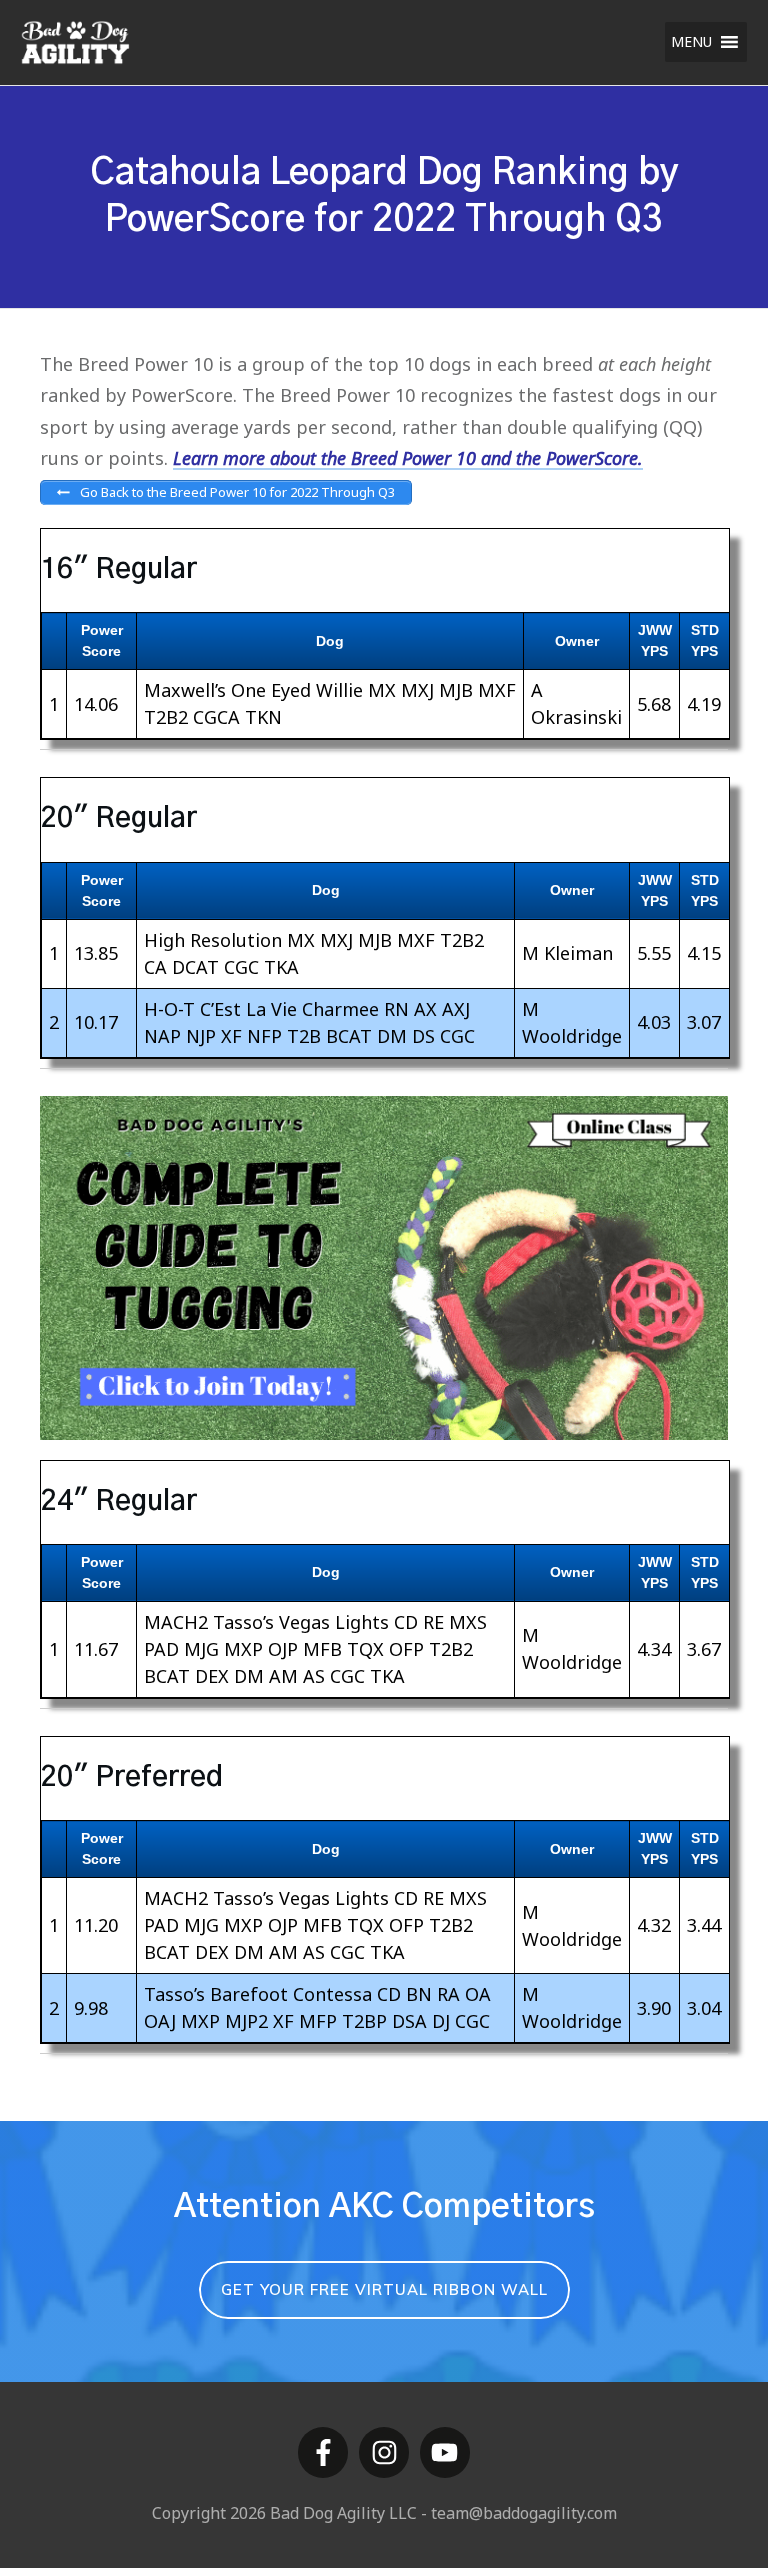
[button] (691, 42)
